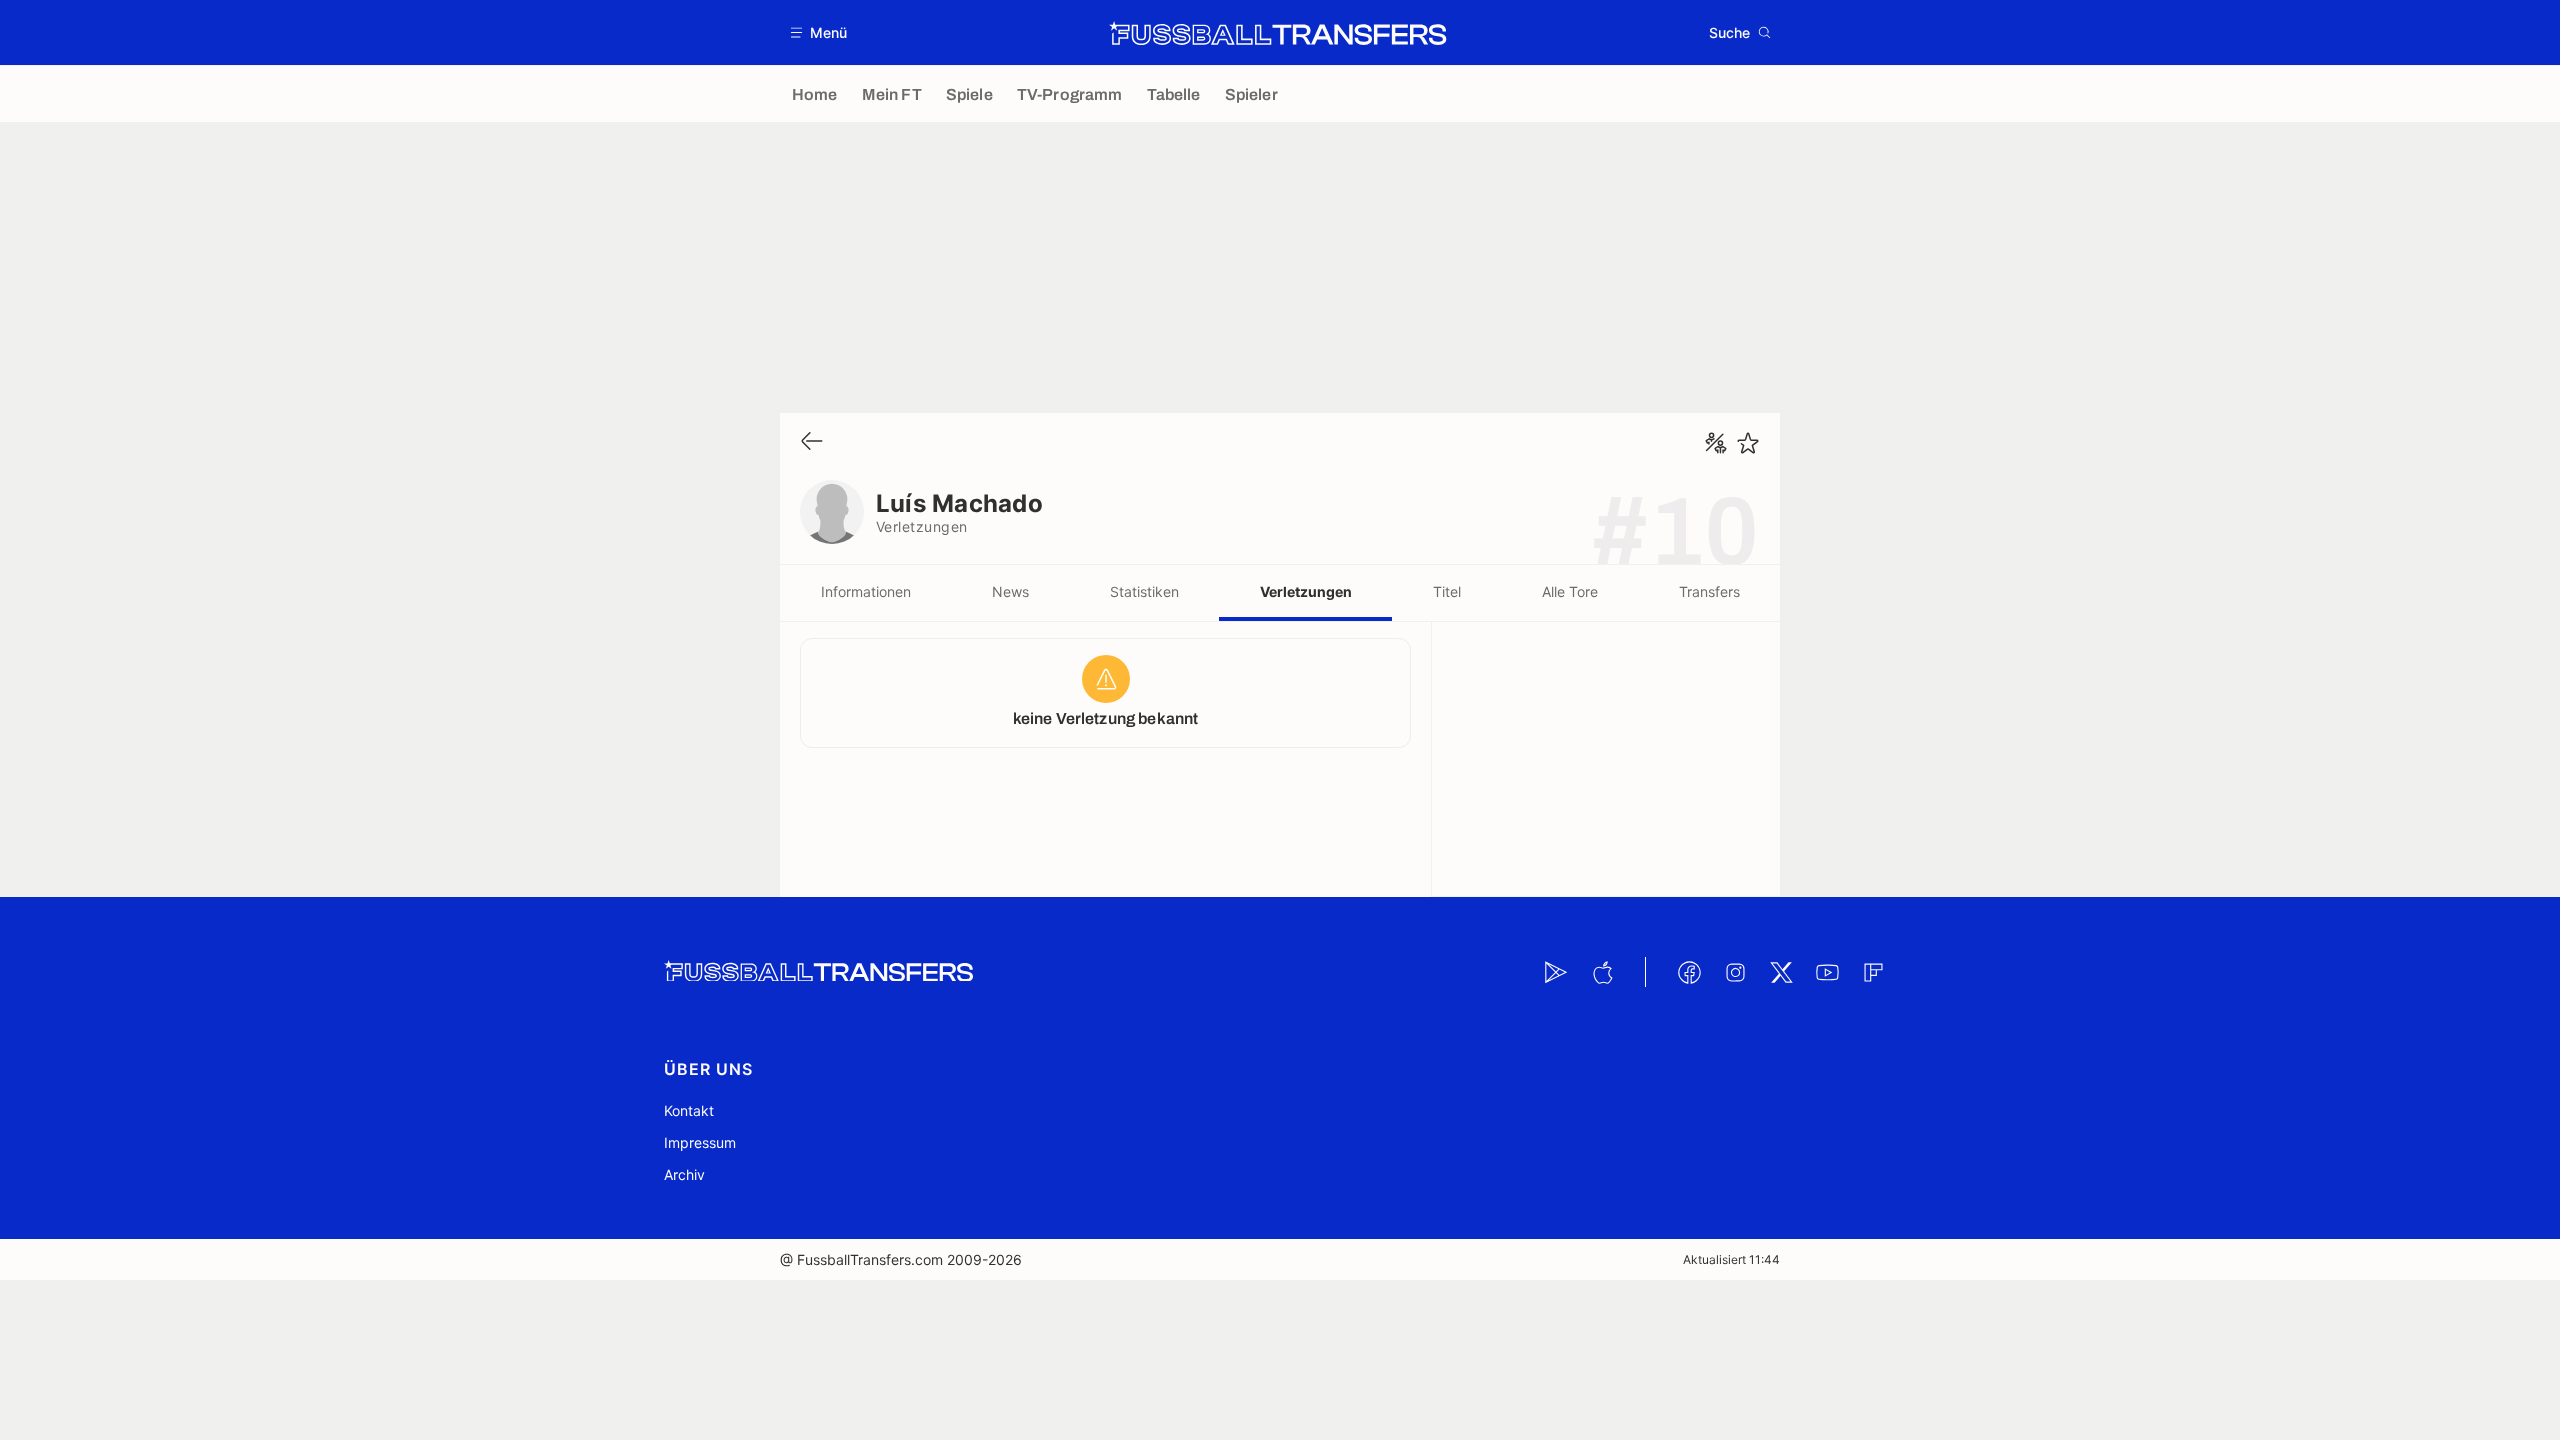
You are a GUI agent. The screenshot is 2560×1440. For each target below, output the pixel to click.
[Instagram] (1735, 972)
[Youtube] (1827, 972)
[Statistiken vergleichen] (1716, 443)
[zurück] (812, 442)
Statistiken (1144, 591)
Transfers (1709, 591)
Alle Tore (1570, 591)
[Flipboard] (1873, 972)
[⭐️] (1748, 443)
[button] (819, 32)
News (1010, 591)
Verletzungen (1306, 591)
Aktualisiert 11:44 (1731, 1259)
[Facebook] (1689, 972)
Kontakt (689, 1110)
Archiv (684, 1174)
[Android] (1556, 972)
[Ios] (1602, 972)
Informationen (866, 591)
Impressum (700, 1142)
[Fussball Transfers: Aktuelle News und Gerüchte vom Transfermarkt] (1278, 33)
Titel (1447, 591)
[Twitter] (1781, 972)
